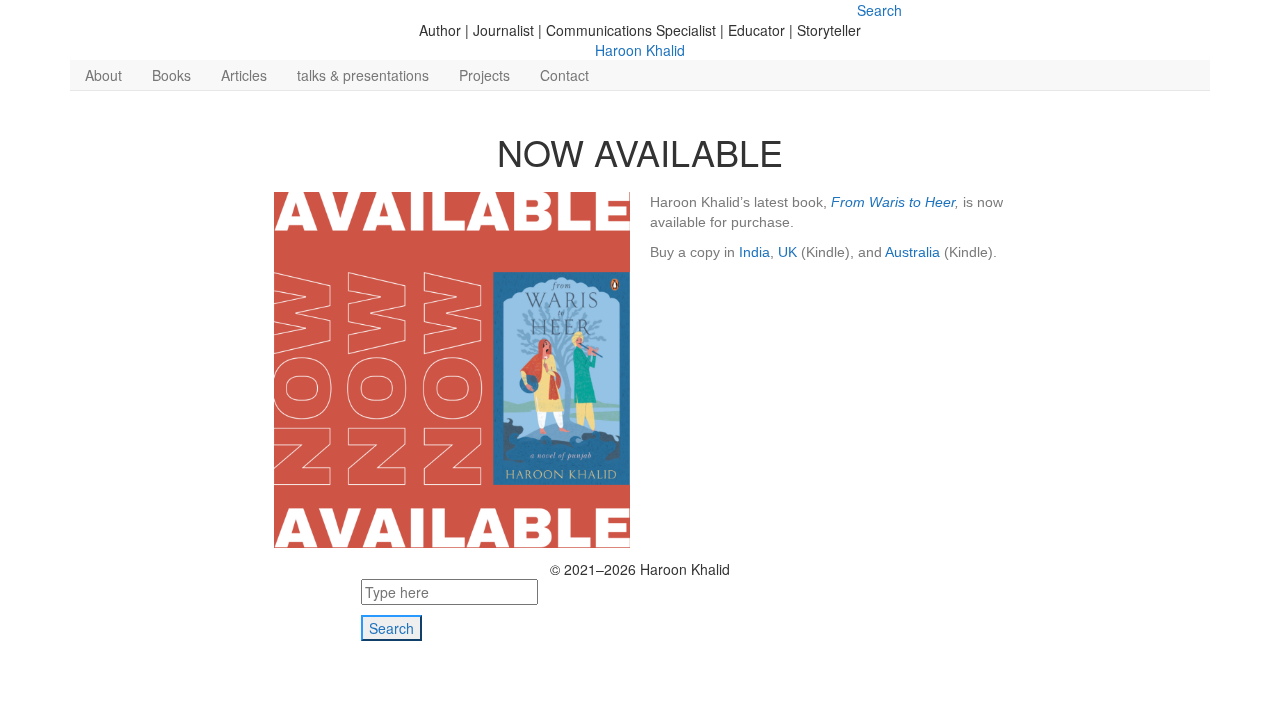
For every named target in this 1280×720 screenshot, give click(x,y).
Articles (244, 75)
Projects (484, 75)
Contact (564, 75)
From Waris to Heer (893, 202)
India (754, 252)
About (103, 75)
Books (171, 75)
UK (787, 252)
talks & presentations (363, 75)
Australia (912, 252)
